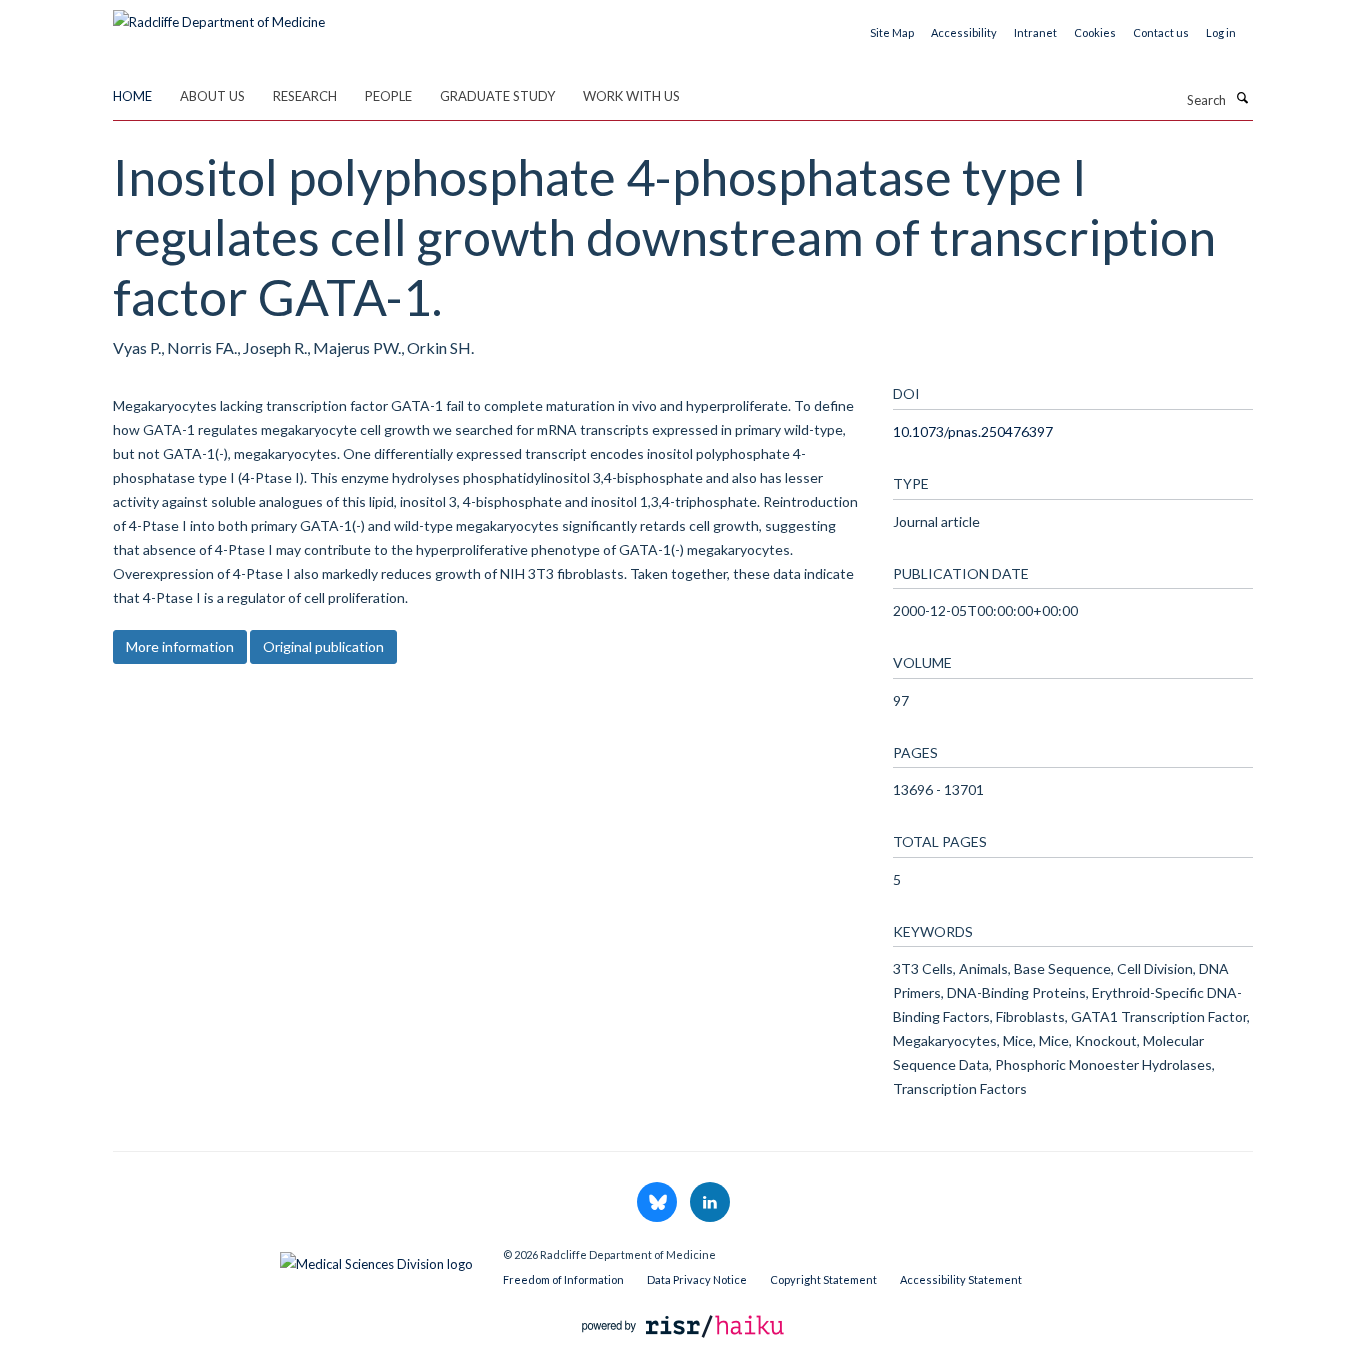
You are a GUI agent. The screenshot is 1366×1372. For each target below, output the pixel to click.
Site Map (892, 32)
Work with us (631, 96)
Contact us (1161, 32)
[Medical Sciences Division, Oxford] (293, 1259)
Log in (1221, 32)
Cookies (1095, 32)
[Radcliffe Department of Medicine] (219, 15)
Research (305, 96)
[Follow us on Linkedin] (710, 1203)
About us (212, 96)
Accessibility (964, 32)
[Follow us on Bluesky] (658, 1203)
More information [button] (180, 646)
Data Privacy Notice (697, 1279)
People (388, 96)
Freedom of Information (563, 1279)
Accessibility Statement (961, 1279)
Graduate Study (497, 96)
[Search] (1242, 98)
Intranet (1035, 32)
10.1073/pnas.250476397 (973, 431)
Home (132, 96)
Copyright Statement (823, 1279)
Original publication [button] (323, 646)
